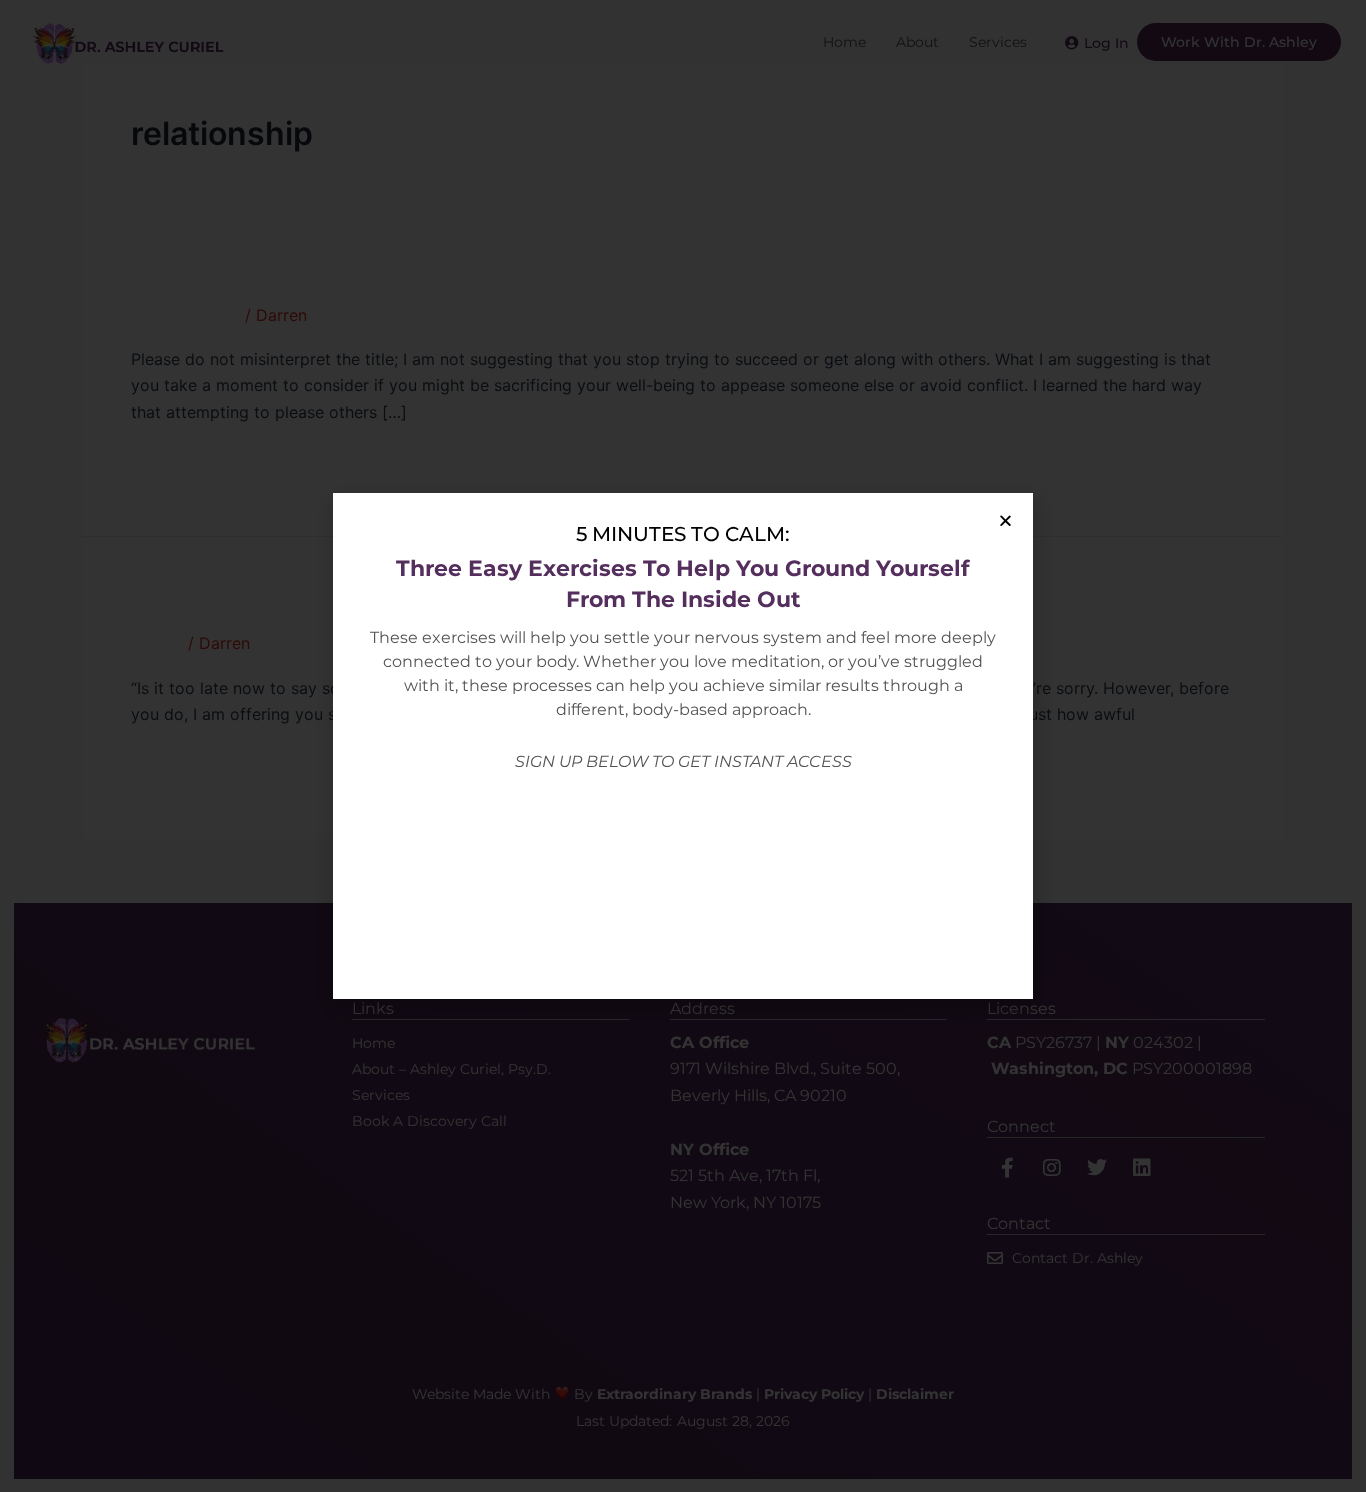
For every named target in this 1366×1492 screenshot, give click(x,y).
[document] (683, 746)
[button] (1005, 520)
